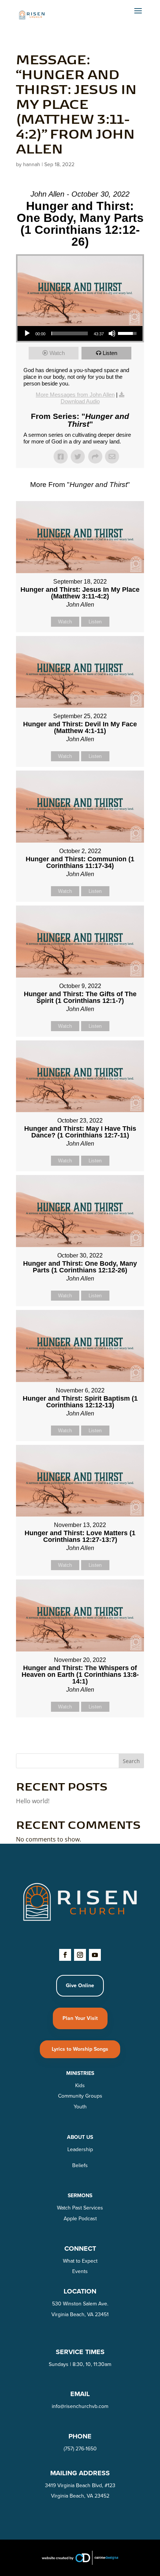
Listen (110, 353)
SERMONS (80, 2195)
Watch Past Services (80, 2208)
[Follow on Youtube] (95, 1955)
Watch (57, 353)
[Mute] (112, 333)
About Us (80, 2137)
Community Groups (80, 2096)
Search (131, 1761)
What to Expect (80, 2261)
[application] (80, 333)
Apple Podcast (80, 2218)
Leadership (80, 2149)
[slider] (70, 333)
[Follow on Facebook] (65, 1955)
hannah (32, 164)
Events (80, 2271)
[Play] (27, 333)
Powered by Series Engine (80, 1736)
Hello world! (33, 1801)
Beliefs (80, 2165)
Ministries (80, 2073)
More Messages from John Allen (75, 395)
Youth (80, 2107)
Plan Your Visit (80, 2018)
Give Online (80, 1985)
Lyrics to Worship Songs (80, 2049)
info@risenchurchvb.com (80, 2406)
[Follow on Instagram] (80, 1955)
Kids (80, 2085)
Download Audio (80, 401)
